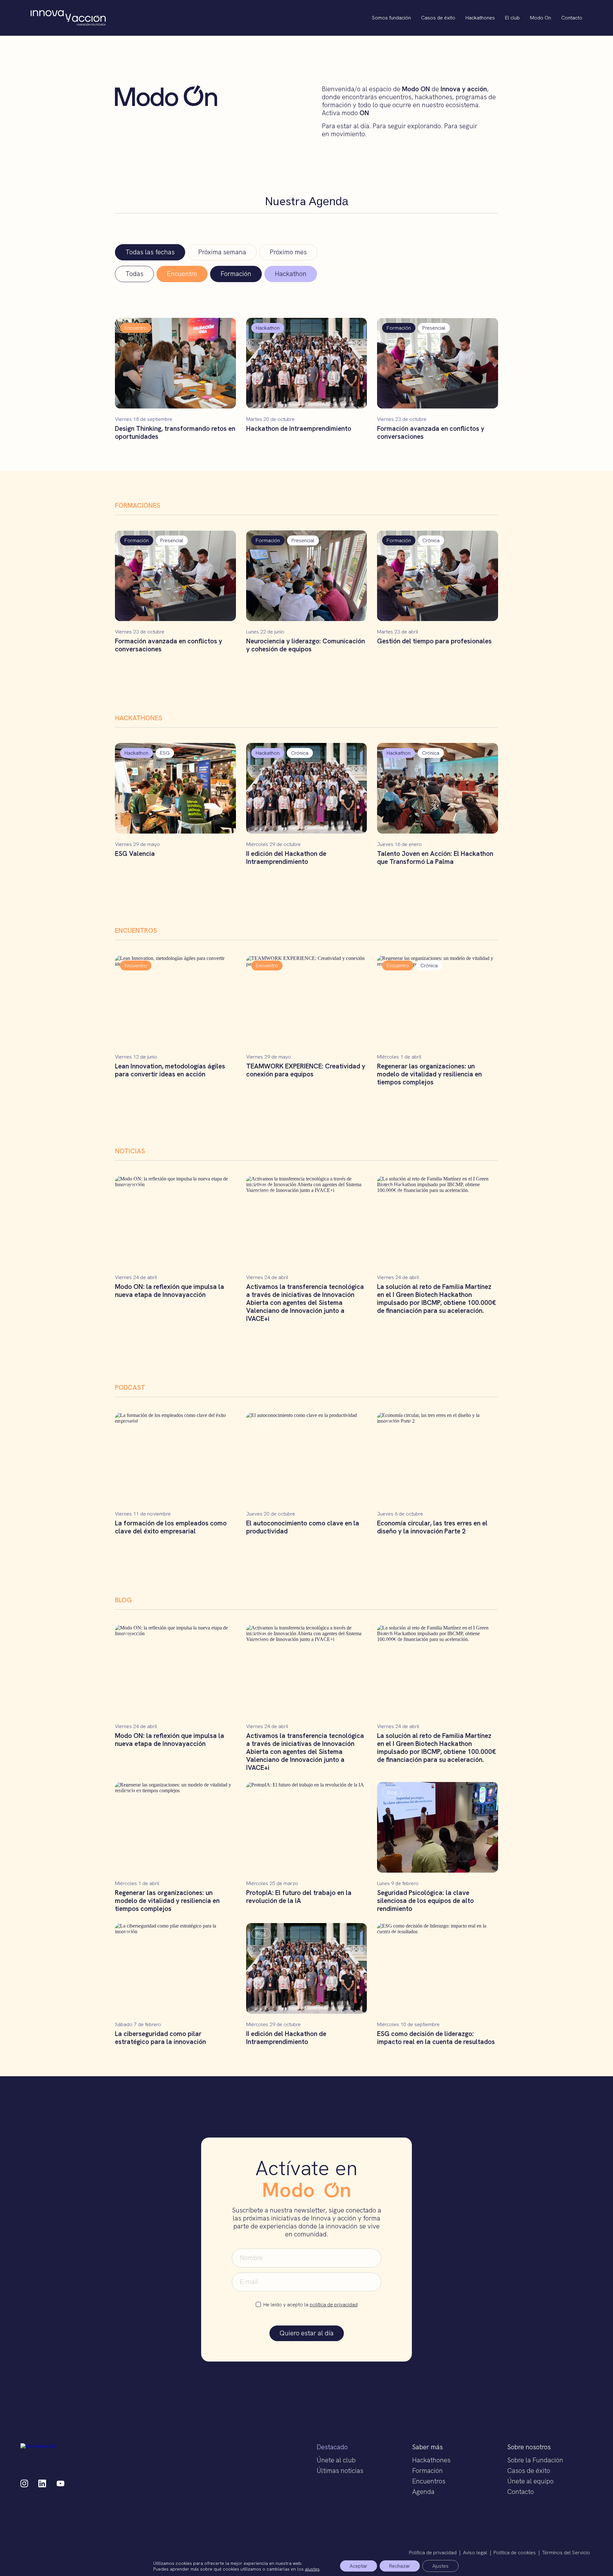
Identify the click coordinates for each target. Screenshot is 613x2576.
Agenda (423, 2492)
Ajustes (440, 2566)
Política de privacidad (433, 2553)
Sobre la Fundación (535, 2460)
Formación (428, 2471)
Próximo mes (288, 252)
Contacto (572, 18)
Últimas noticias (340, 2471)
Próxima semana (222, 252)
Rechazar (400, 2566)
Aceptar (359, 2566)
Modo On (541, 18)
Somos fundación (391, 18)
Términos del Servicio (566, 2553)
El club (512, 18)
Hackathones (480, 18)
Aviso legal (475, 2553)
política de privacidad (334, 2305)
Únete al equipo (530, 2481)
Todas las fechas (150, 252)
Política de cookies (515, 2553)
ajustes (312, 2569)
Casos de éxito (438, 18)
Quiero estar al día (307, 2333)
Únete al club (336, 2460)
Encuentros (429, 2481)
